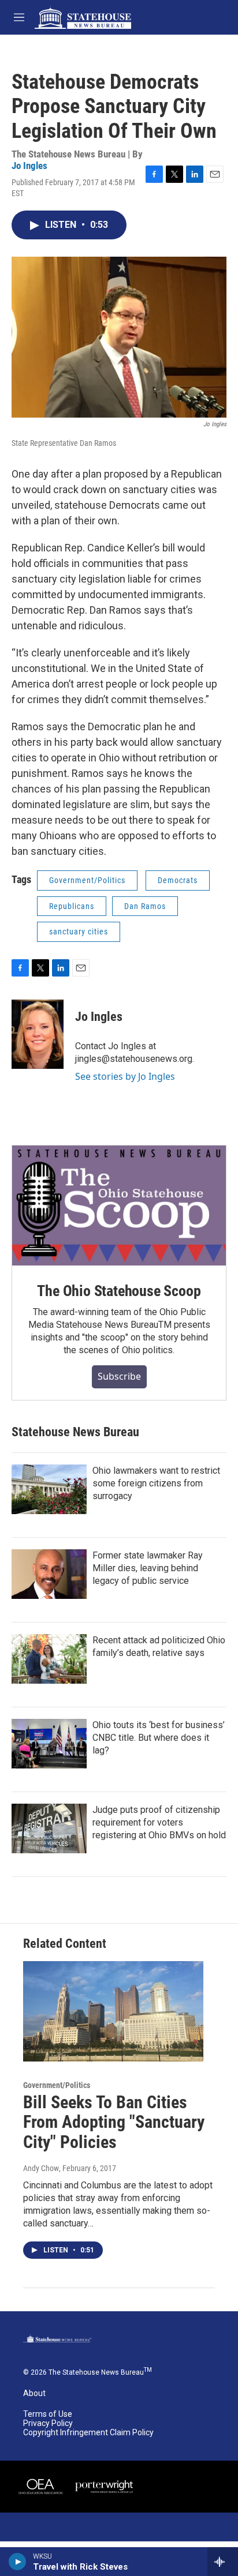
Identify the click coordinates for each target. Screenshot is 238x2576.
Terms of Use (48, 2414)
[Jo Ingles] (38, 1034)
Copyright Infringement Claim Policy (88, 2433)
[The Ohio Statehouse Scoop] (119, 1206)
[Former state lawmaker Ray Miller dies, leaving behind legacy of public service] (49, 1574)
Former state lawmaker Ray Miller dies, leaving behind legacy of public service (148, 1568)
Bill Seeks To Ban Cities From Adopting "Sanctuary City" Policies (114, 2122)
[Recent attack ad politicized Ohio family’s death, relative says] (49, 1659)
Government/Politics (87, 880)
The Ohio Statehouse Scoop (119, 1291)
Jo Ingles (29, 166)
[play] (18, 2562)
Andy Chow (41, 2168)
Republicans (72, 906)
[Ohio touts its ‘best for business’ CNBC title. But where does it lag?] (49, 1744)
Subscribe (119, 1376)
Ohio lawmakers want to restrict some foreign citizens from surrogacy (156, 1483)
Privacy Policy (48, 2423)
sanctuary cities (79, 932)
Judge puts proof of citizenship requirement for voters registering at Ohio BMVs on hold (159, 1822)
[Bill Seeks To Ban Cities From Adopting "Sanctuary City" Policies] (113, 2011)
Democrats (178, 880)
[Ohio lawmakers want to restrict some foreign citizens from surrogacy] (49, 1489)
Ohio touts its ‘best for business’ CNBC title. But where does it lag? (159, 1738)
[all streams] (223, 2562)
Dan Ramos (145, 906)
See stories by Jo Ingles (125, 1076)
